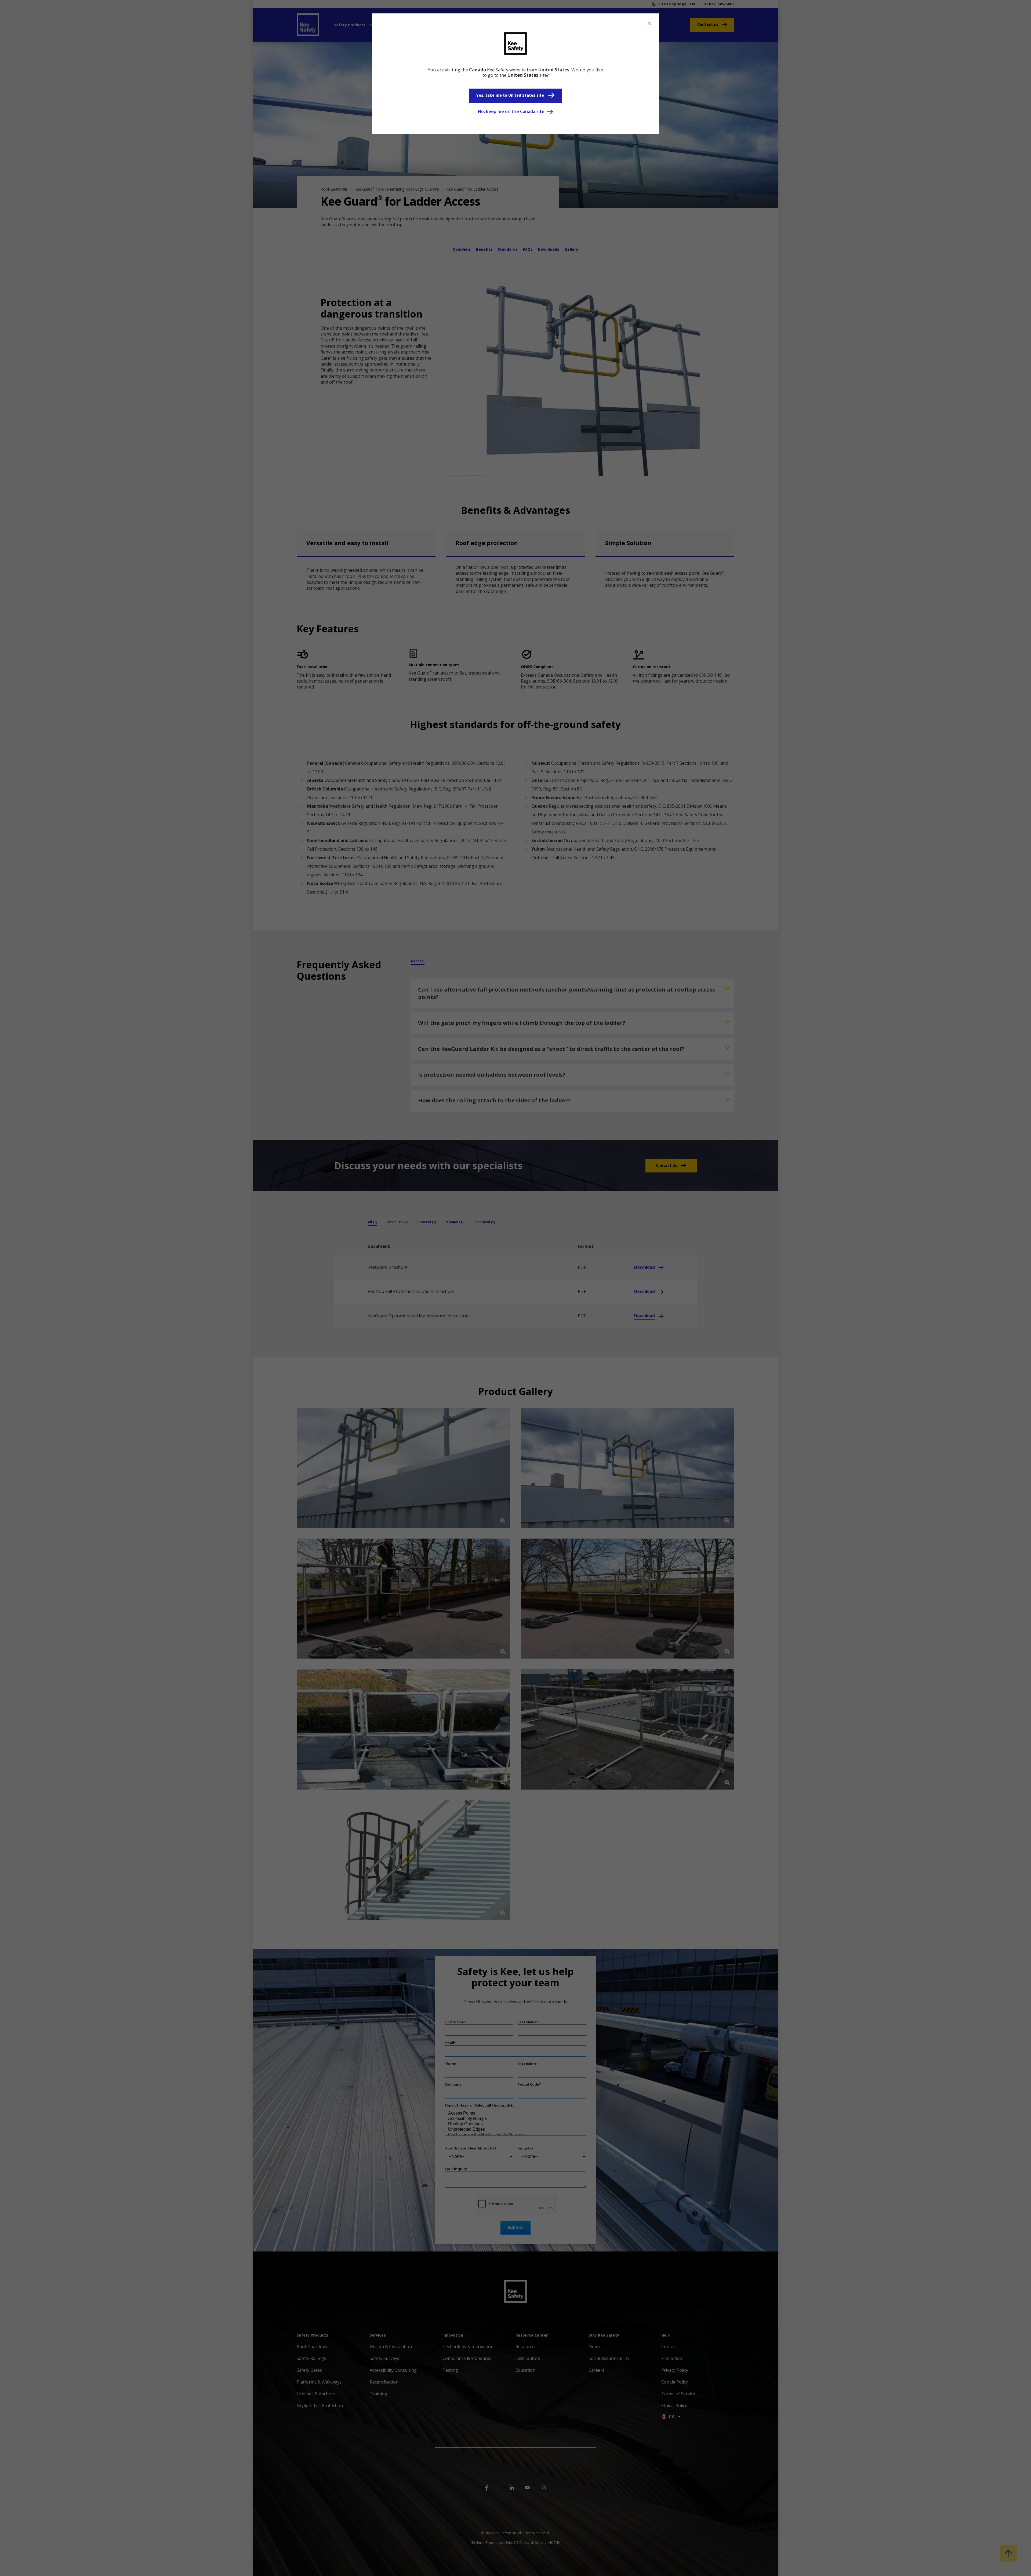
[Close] (649, 23)
